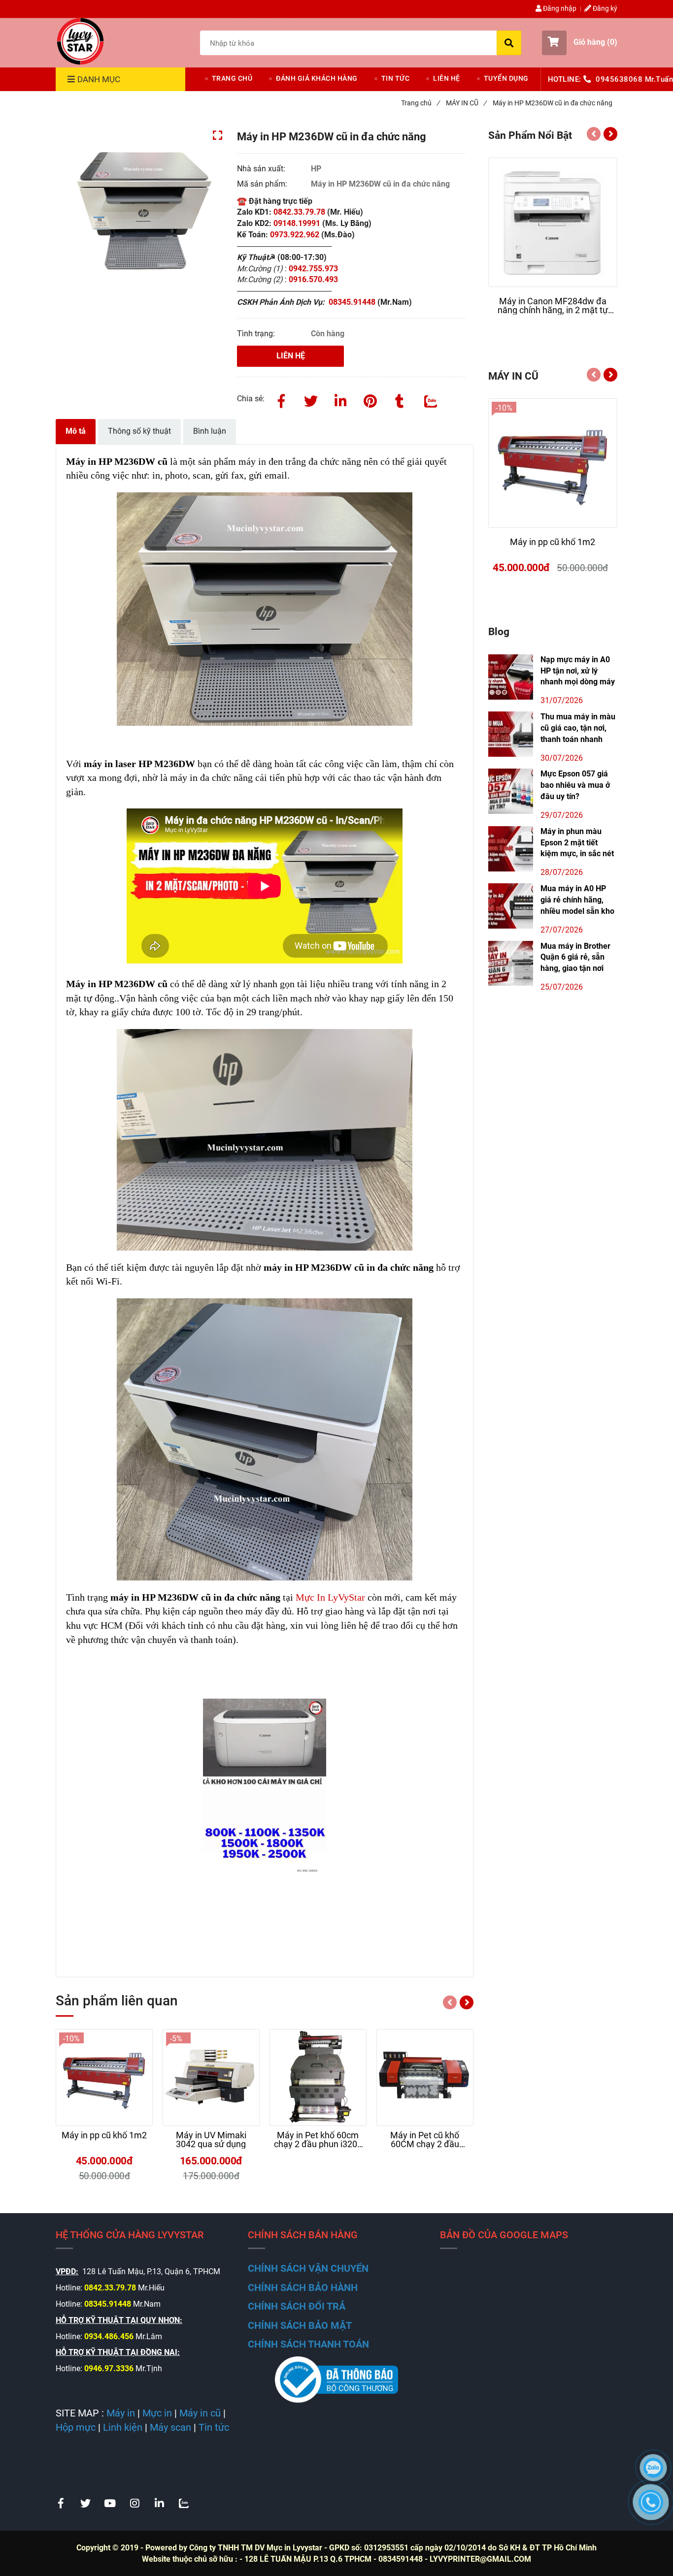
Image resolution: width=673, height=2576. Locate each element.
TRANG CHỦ (232, 78)
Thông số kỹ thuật (139, 431)
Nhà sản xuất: (262, 169)
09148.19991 (297, 223)
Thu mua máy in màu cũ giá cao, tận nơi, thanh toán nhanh (578, 728)
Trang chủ (420, 103)
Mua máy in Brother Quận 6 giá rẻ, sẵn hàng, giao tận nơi (575, 957)
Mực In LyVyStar (330, 1597)
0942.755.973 (314, 269)
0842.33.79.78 (299, 212)
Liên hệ (291, 356)
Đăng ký (604, 8)
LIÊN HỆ (447, 78)
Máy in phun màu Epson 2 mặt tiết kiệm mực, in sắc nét (577, 843)
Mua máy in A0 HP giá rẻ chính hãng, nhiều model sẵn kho (577, 900)
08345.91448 (353, 302)
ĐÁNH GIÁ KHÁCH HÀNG (317, 78)
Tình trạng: (257, 334)
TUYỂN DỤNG (506, 78)
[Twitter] (311, 399)
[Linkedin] (340, 399)
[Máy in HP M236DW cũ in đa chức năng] (80, 41)
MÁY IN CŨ (466, 103)
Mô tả (76, 431)
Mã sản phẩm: (263, 184)
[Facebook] (281, 399)
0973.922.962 (295, 235)
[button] (580, 43)
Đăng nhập (559, 8)
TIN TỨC (396, 78)
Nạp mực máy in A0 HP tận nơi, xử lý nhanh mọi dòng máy (578, 671)
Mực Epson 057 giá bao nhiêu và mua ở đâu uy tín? (575, 785)
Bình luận (210, 431)
